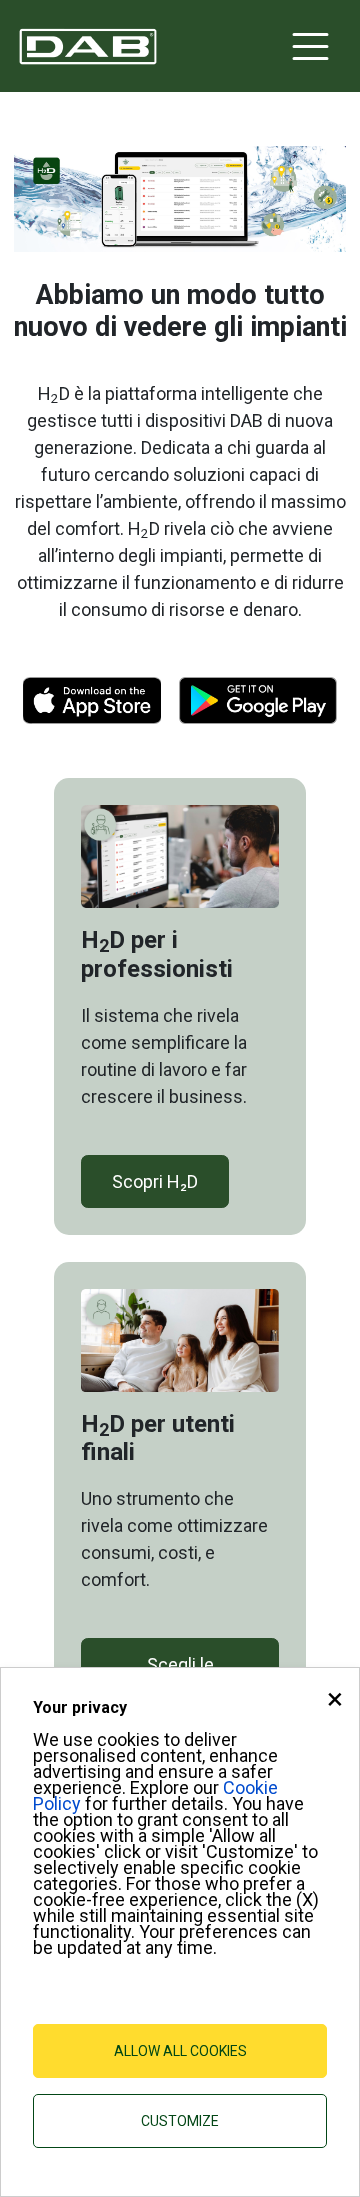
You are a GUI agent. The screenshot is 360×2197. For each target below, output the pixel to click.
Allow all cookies (180, 2051)
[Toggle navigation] (311, 46)
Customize (180, 2121)
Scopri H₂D (155, 1181)
